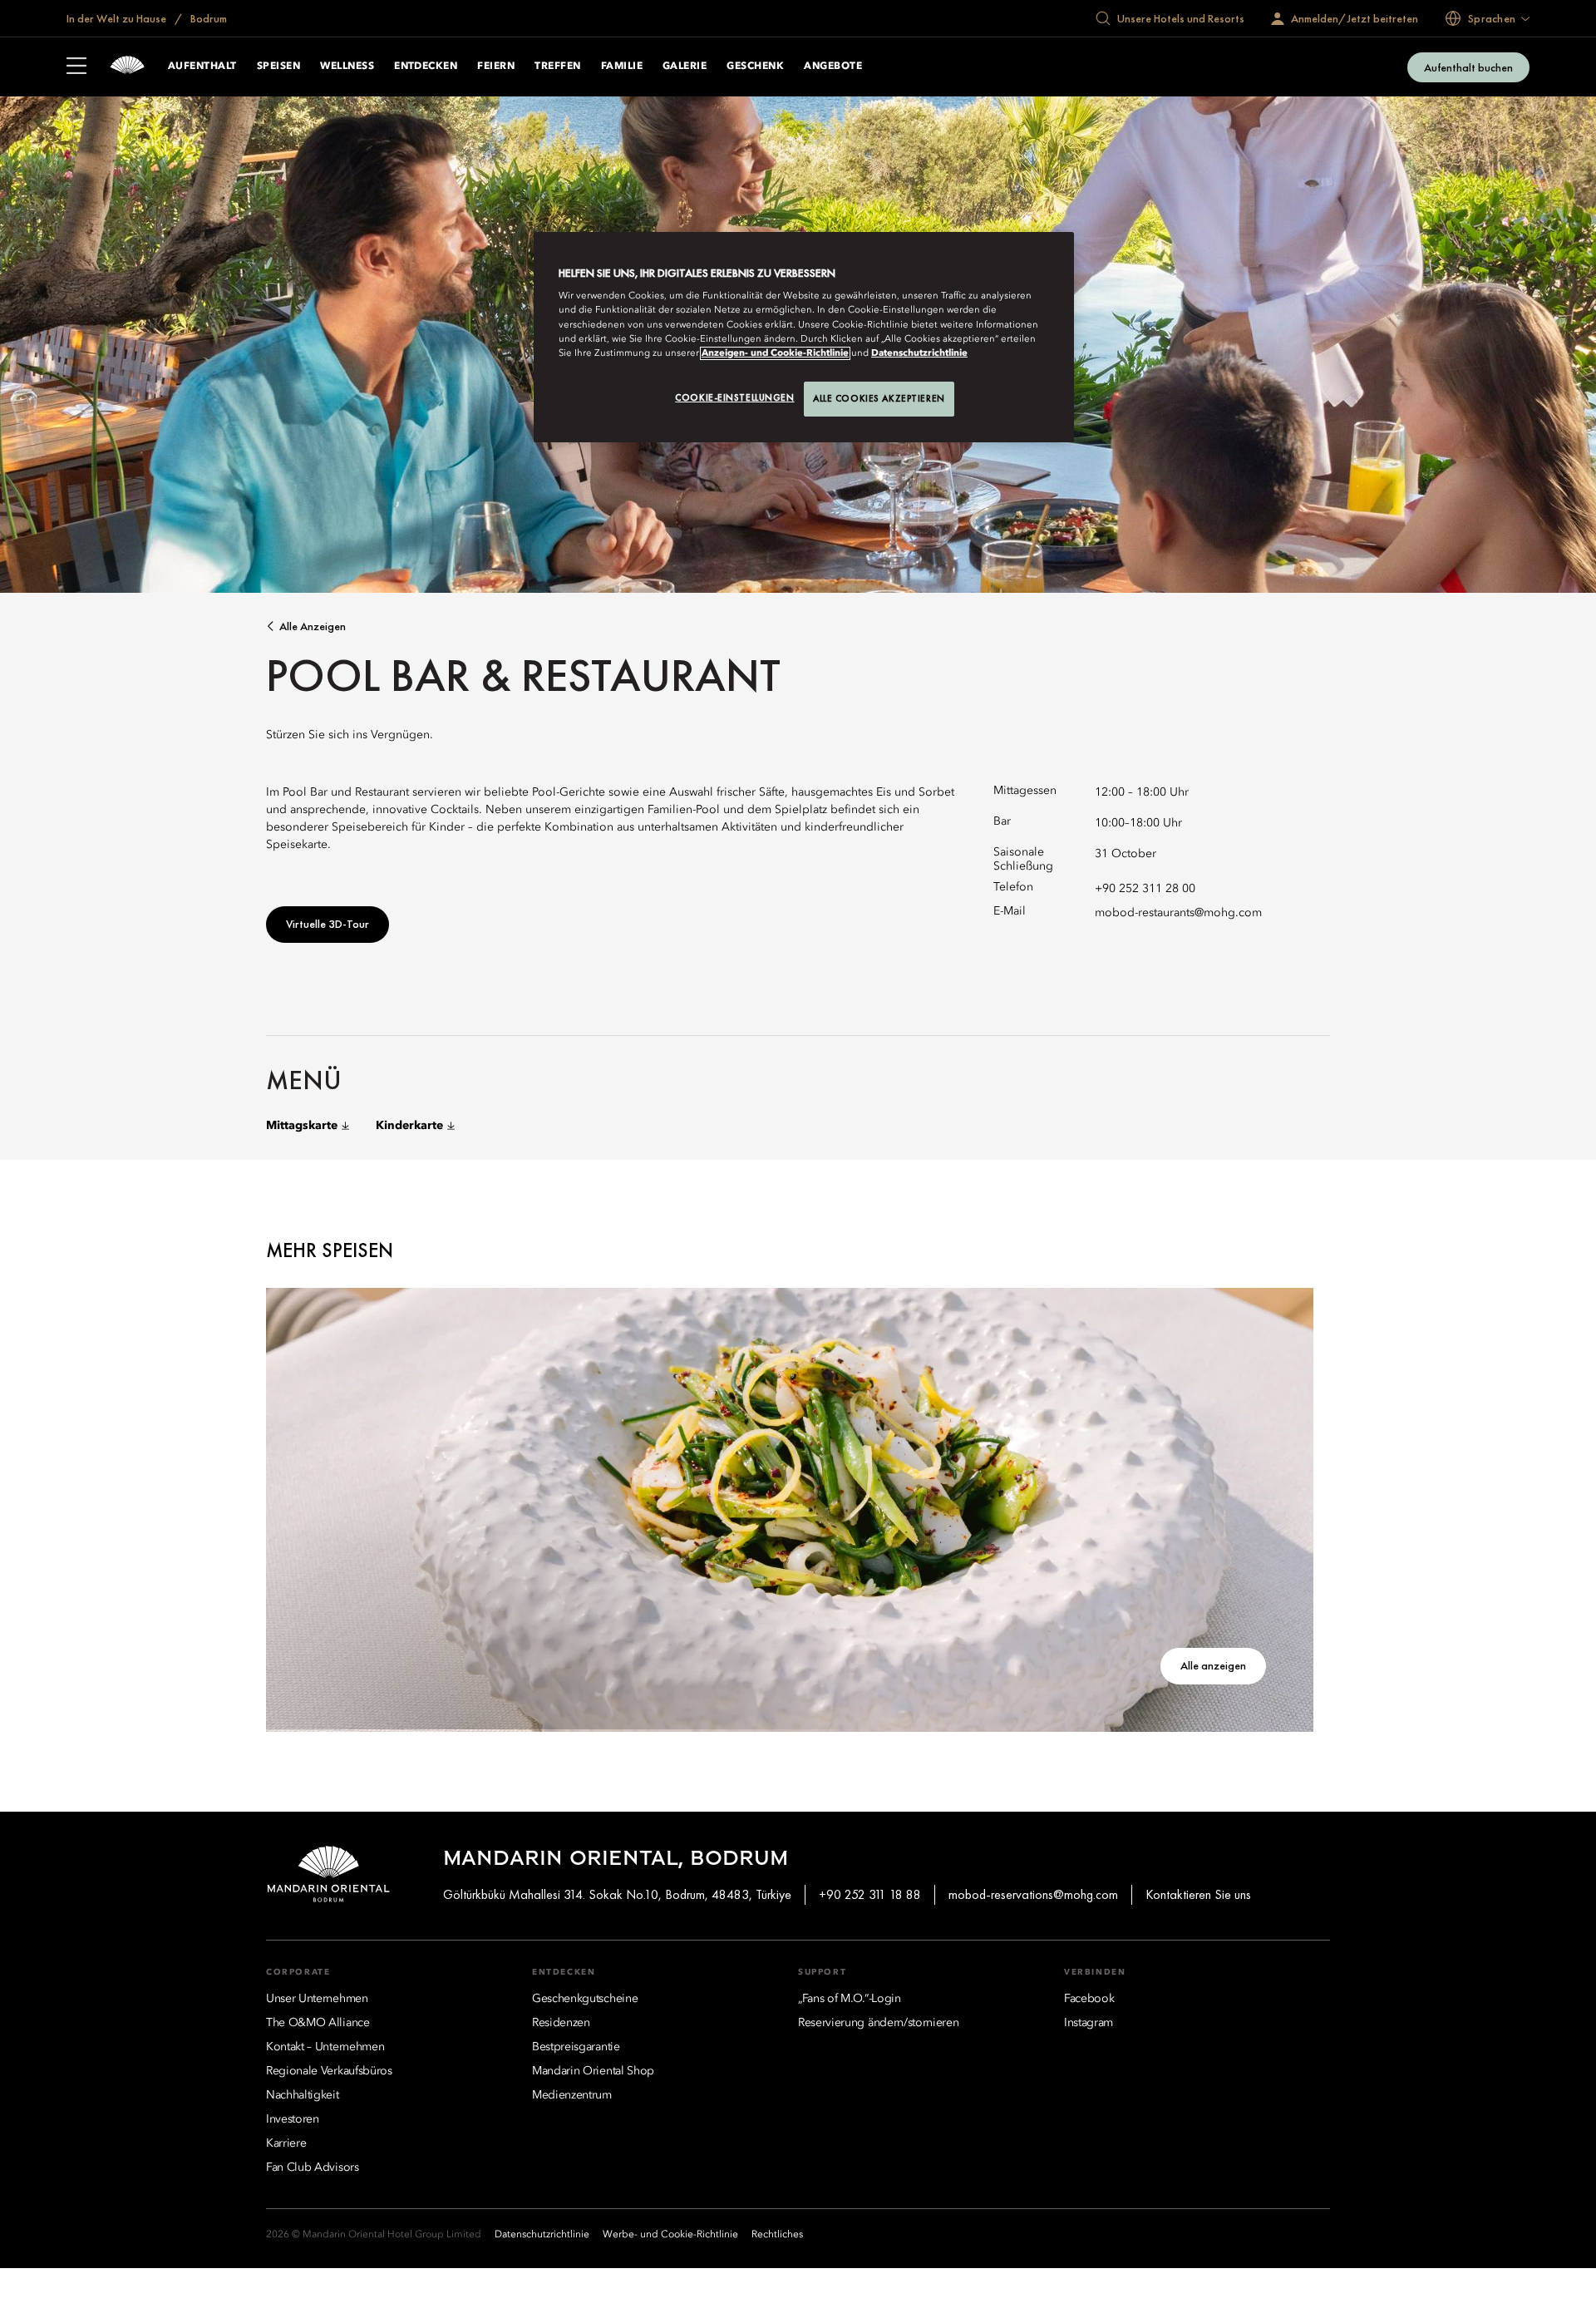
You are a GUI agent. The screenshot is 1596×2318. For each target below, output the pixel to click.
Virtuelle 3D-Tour (328, 924)
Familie (622, 67)
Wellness (347, 67)
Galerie (685, 67)
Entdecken (426, 67)
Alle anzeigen (313, 626)
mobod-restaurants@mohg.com (1178, 913)
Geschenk (755, 67)
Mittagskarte (302, 1126)
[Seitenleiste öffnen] (76, 67)
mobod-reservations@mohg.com (1033, 1894)
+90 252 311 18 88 (870, 1894)
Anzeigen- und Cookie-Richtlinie (775, 353)
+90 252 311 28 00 (1145, 889)
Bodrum (207, 18)
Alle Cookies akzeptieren (879, 398)
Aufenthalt (202, 67)
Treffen (557, 67)
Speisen (278, 67)
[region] (804, 337)
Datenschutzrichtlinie (919, 353)
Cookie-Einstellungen (734, 397)
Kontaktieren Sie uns (1198, 1894)
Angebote (833, 67)
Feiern (496, 67)
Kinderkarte (409, 1126)
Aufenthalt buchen (1468, 67)
